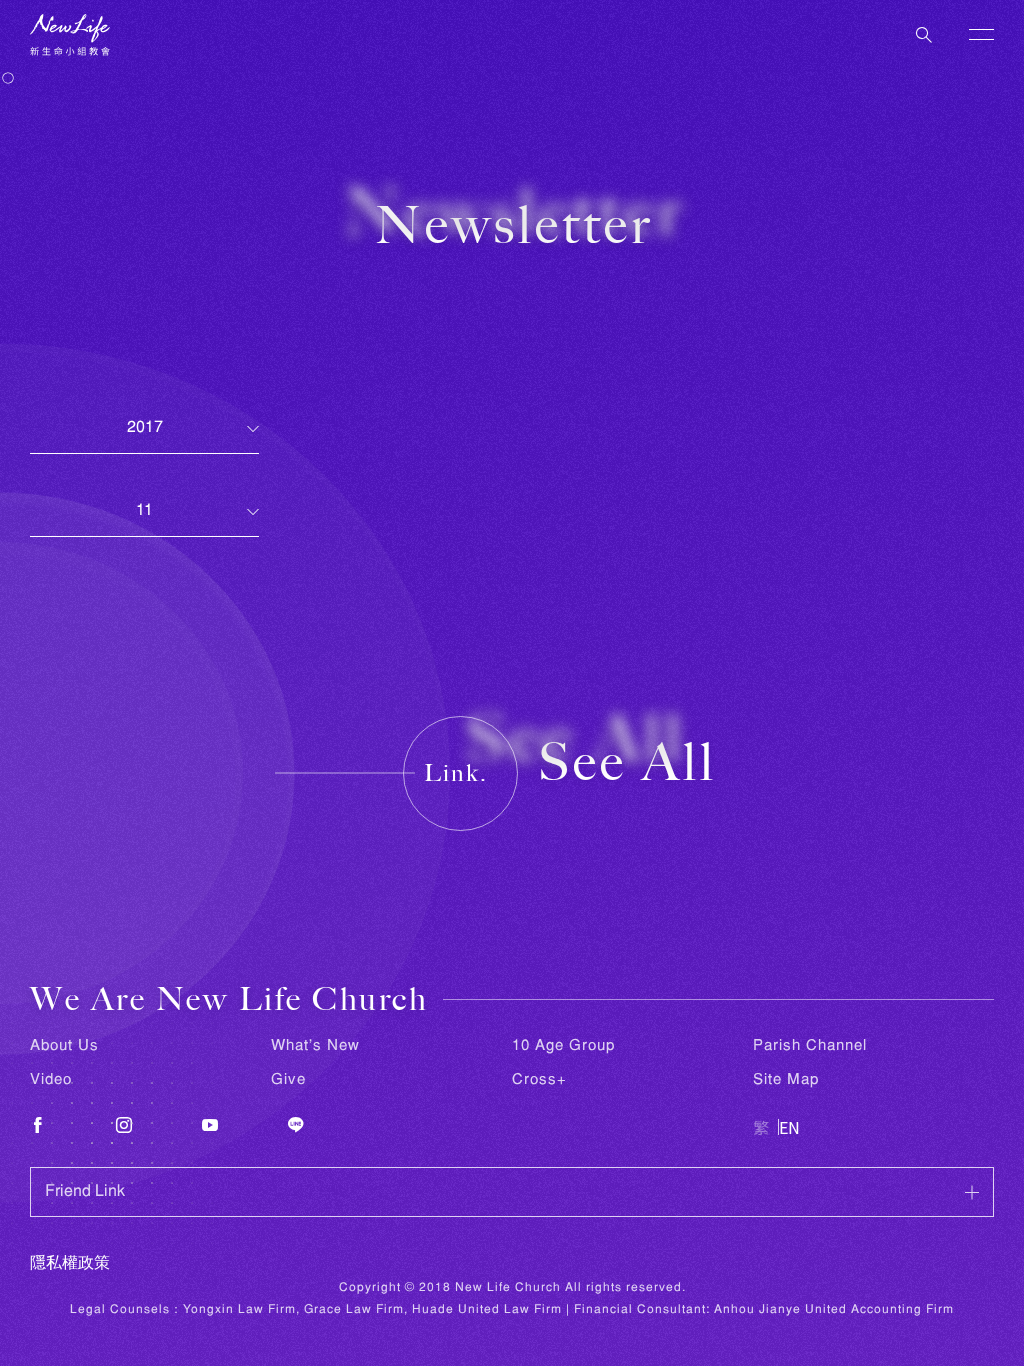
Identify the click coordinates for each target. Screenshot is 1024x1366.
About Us (64, 1046)
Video (51, 1080)
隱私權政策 (70, 1264)
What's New (315, 1046)
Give (288, 1080)
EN (789, 1127)
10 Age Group (563, 1046)
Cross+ (539, 1080)
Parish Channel (810, 1046)
